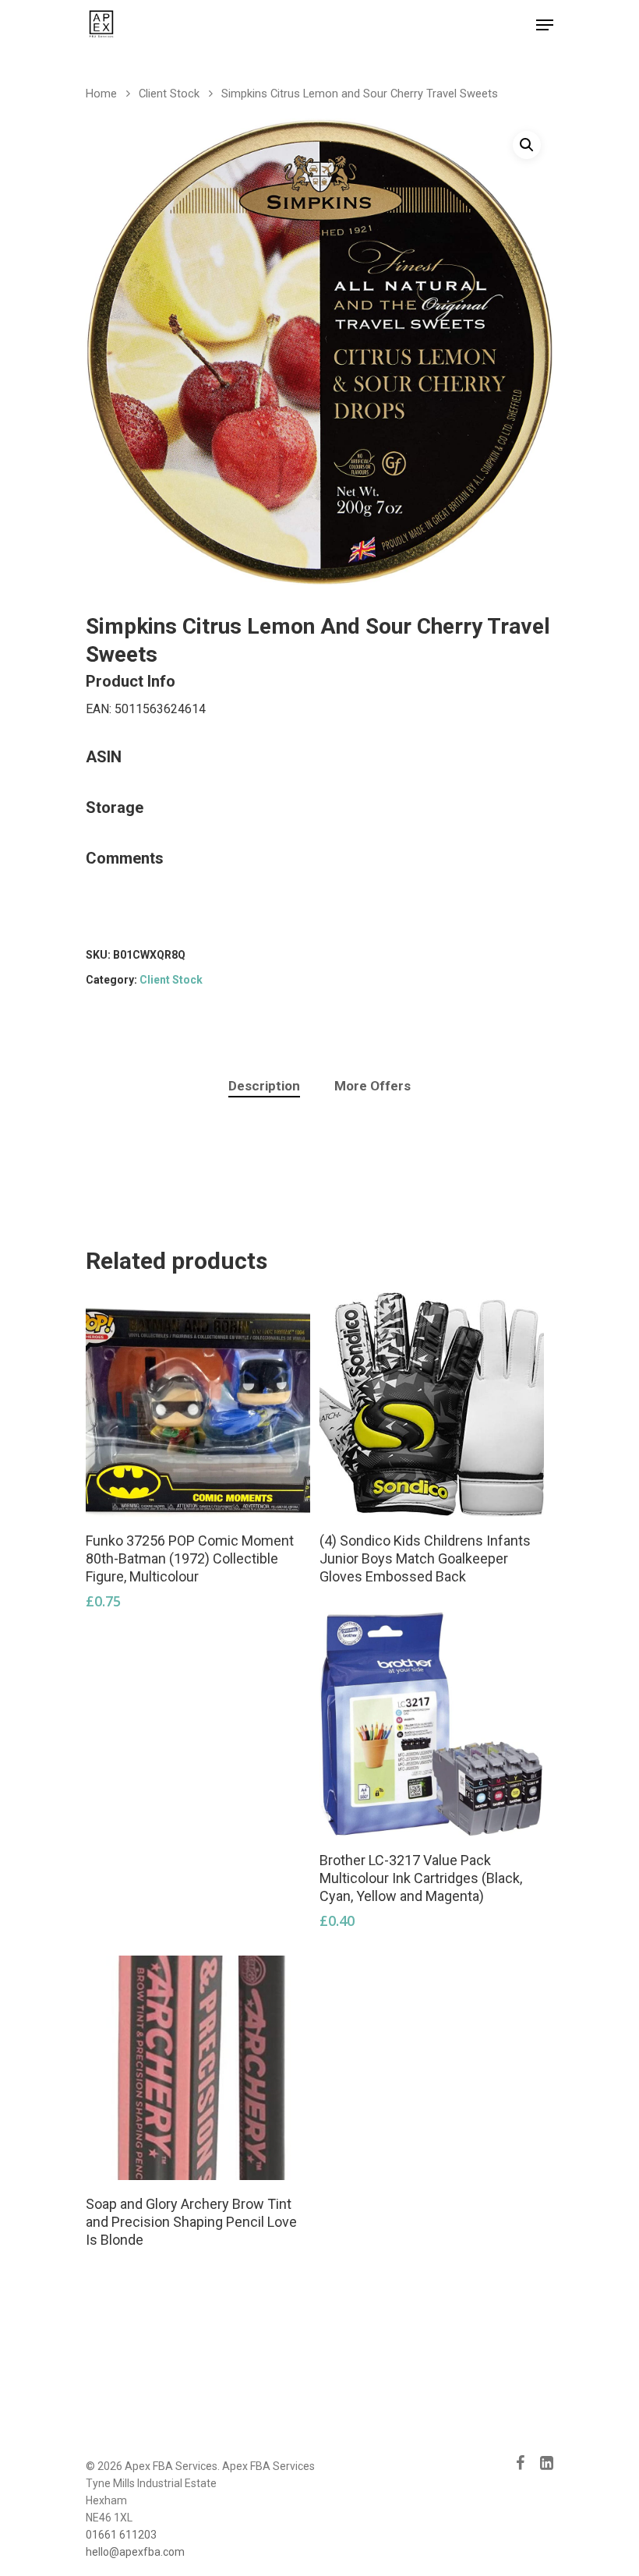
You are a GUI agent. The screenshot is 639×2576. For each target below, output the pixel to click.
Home (101, 94)
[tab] (264, 1086)
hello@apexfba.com (135, 2552)
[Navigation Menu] (545, 25)
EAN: (100, 709)
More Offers (372, 1086)
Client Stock (169, 94)
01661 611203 (121, 2535)
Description (264, 1086)
